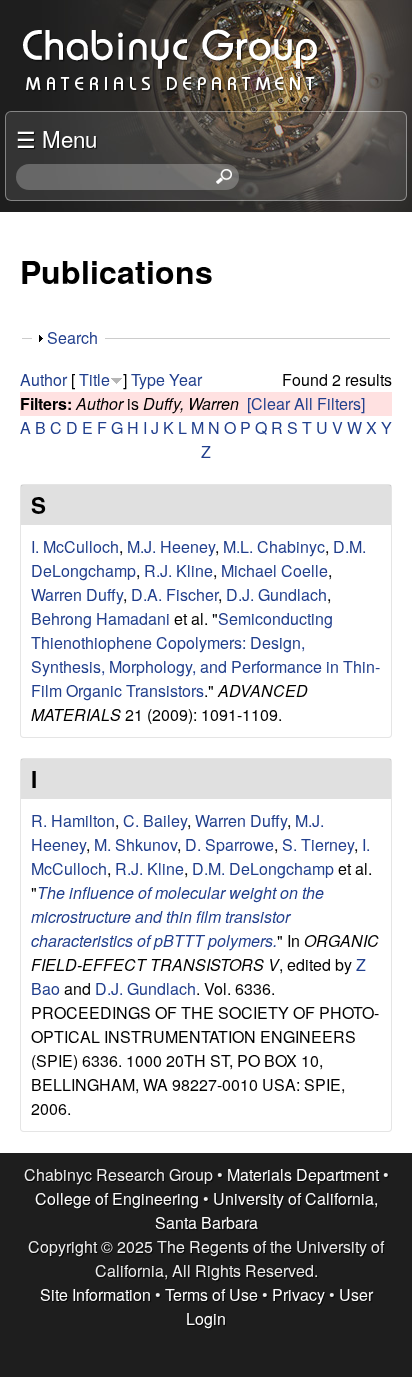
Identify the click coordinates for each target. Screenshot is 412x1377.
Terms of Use (211, 1294)
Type (148, 379)
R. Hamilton (73, 820)
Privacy (298, 1294)
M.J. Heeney (171, 546)
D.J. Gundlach (276, 594)
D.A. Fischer (174, 594)
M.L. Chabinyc (274, 546)
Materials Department (303, 1174)
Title (94, 379)
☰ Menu (56, 138)
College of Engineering (117, 1198)
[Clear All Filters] (306, 403)
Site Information (95, 1294)
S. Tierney (318, 844)
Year (185, 379)
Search (72, 337)
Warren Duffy (77, 594)
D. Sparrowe (229, 844)
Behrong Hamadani (100, 618)
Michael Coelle (274, 570)
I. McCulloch (75, 546)
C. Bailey (155, 820)
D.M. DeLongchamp (263, 868)
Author (43, 379)
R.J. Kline (178, 570)
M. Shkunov (135, 844)
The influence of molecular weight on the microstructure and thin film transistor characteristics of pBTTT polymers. (177, 916)
